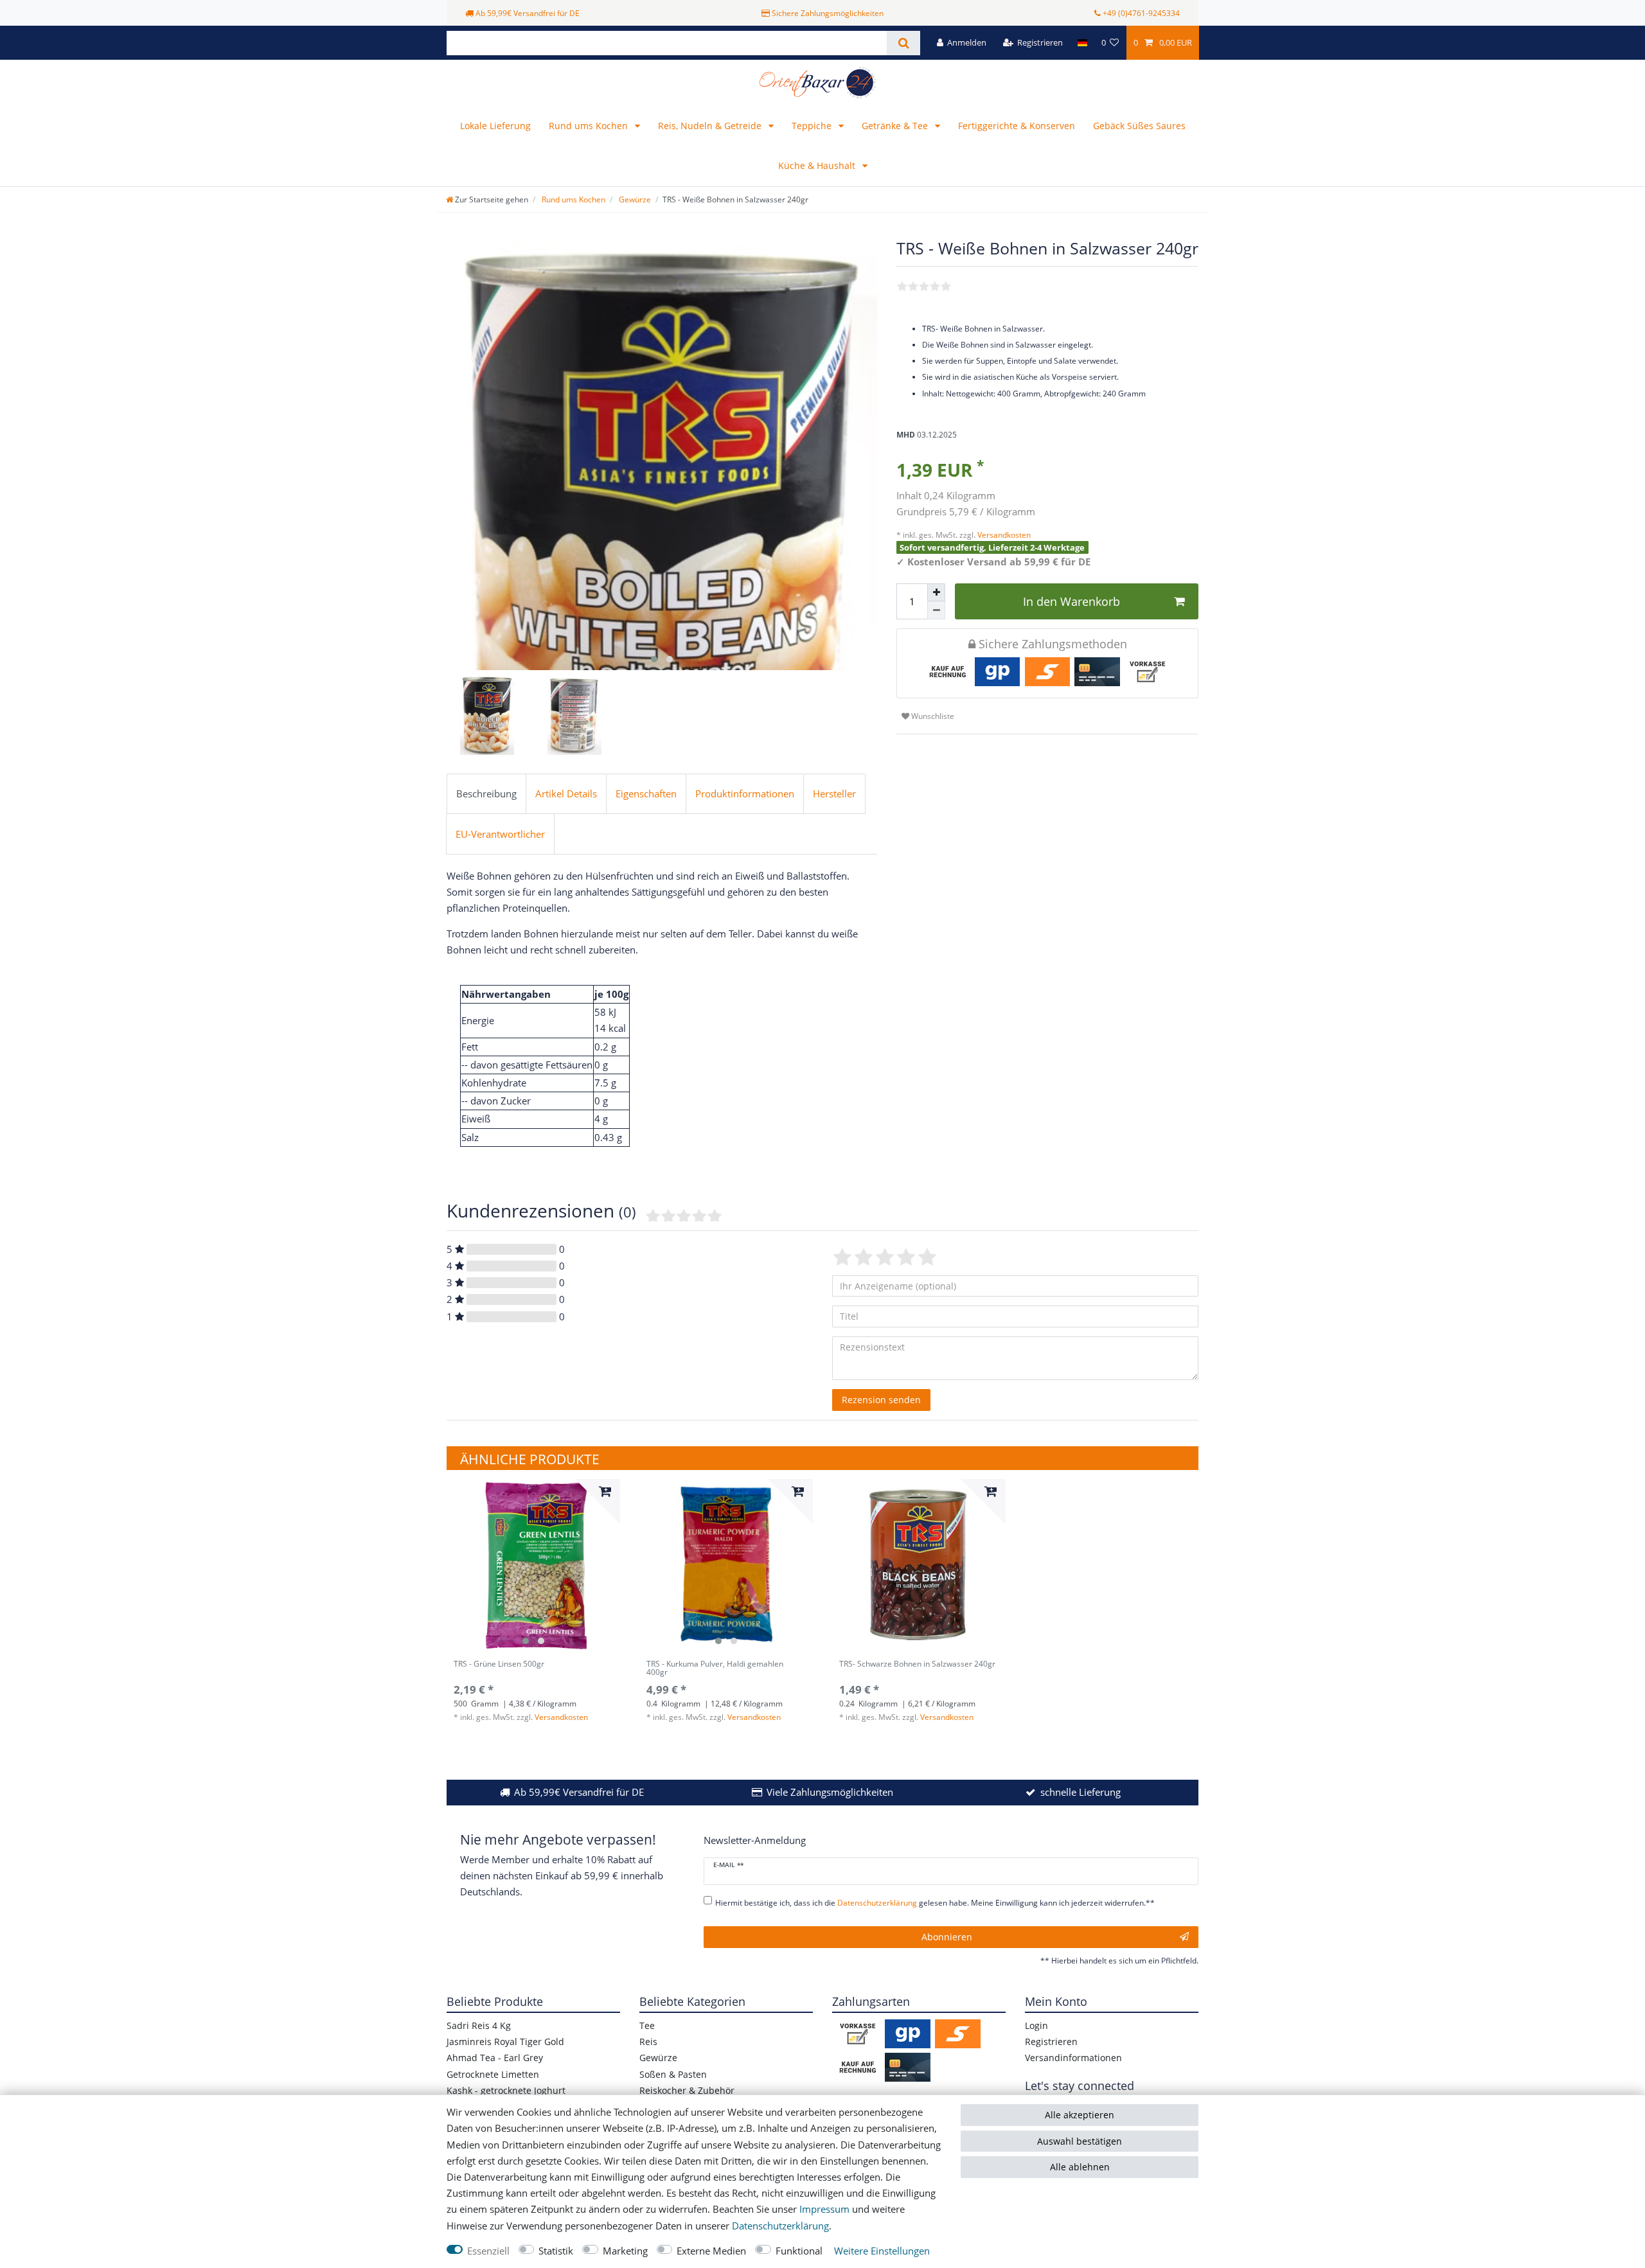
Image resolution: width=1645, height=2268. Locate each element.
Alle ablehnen (1080, 2167)
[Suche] (903, 43)
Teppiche (813, 126)
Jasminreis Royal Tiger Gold (505, 2042)
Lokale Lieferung (495, 126)
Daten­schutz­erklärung (780, 2226)
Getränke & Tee (896, 126)
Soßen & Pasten (673, 2074)
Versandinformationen (1073, 2058)
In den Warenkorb (1071, 601)
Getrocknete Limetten (493, 2074)
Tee (647, 2025)
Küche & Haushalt (818, 165)
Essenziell (488, 2251)
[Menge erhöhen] (936, 592)
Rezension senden (881, 1400)
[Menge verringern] (936, 610)
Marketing (625, 2251)
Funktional (799, 2251)
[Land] (1082, 43)
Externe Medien (711, 2251)
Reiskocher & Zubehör (687, 2090)
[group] (533, 1566)
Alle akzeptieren (1080, 2115)
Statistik (556, 2251)
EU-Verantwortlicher (500, 834)
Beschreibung (486, 794)
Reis (648, 2042)
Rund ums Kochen (590, 126)
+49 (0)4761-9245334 (1141, 13)
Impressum (824, 2209)
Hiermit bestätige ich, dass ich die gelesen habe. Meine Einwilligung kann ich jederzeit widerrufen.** (935, 1903)
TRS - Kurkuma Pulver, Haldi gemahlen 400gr (715, 1669)
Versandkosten (1003, 535)
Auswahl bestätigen (1080, 2141)
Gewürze (634, 199)
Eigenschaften (646, 794)
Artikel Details (566, 794)
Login (1036, 2025)
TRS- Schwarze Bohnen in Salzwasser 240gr (917, 1664)
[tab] (486, 794)
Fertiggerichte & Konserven (1017, 126)
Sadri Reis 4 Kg (479, 2025)
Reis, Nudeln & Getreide (711, 126)
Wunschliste (932, 716)
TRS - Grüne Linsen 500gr (499, 1664)
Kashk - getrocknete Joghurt (506, 2090)
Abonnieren (947, 1937)
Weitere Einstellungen (882, 2251)
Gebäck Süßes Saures (1139, 126)
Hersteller (834, 794)
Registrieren (1051, 2042)
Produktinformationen (745, 794)
